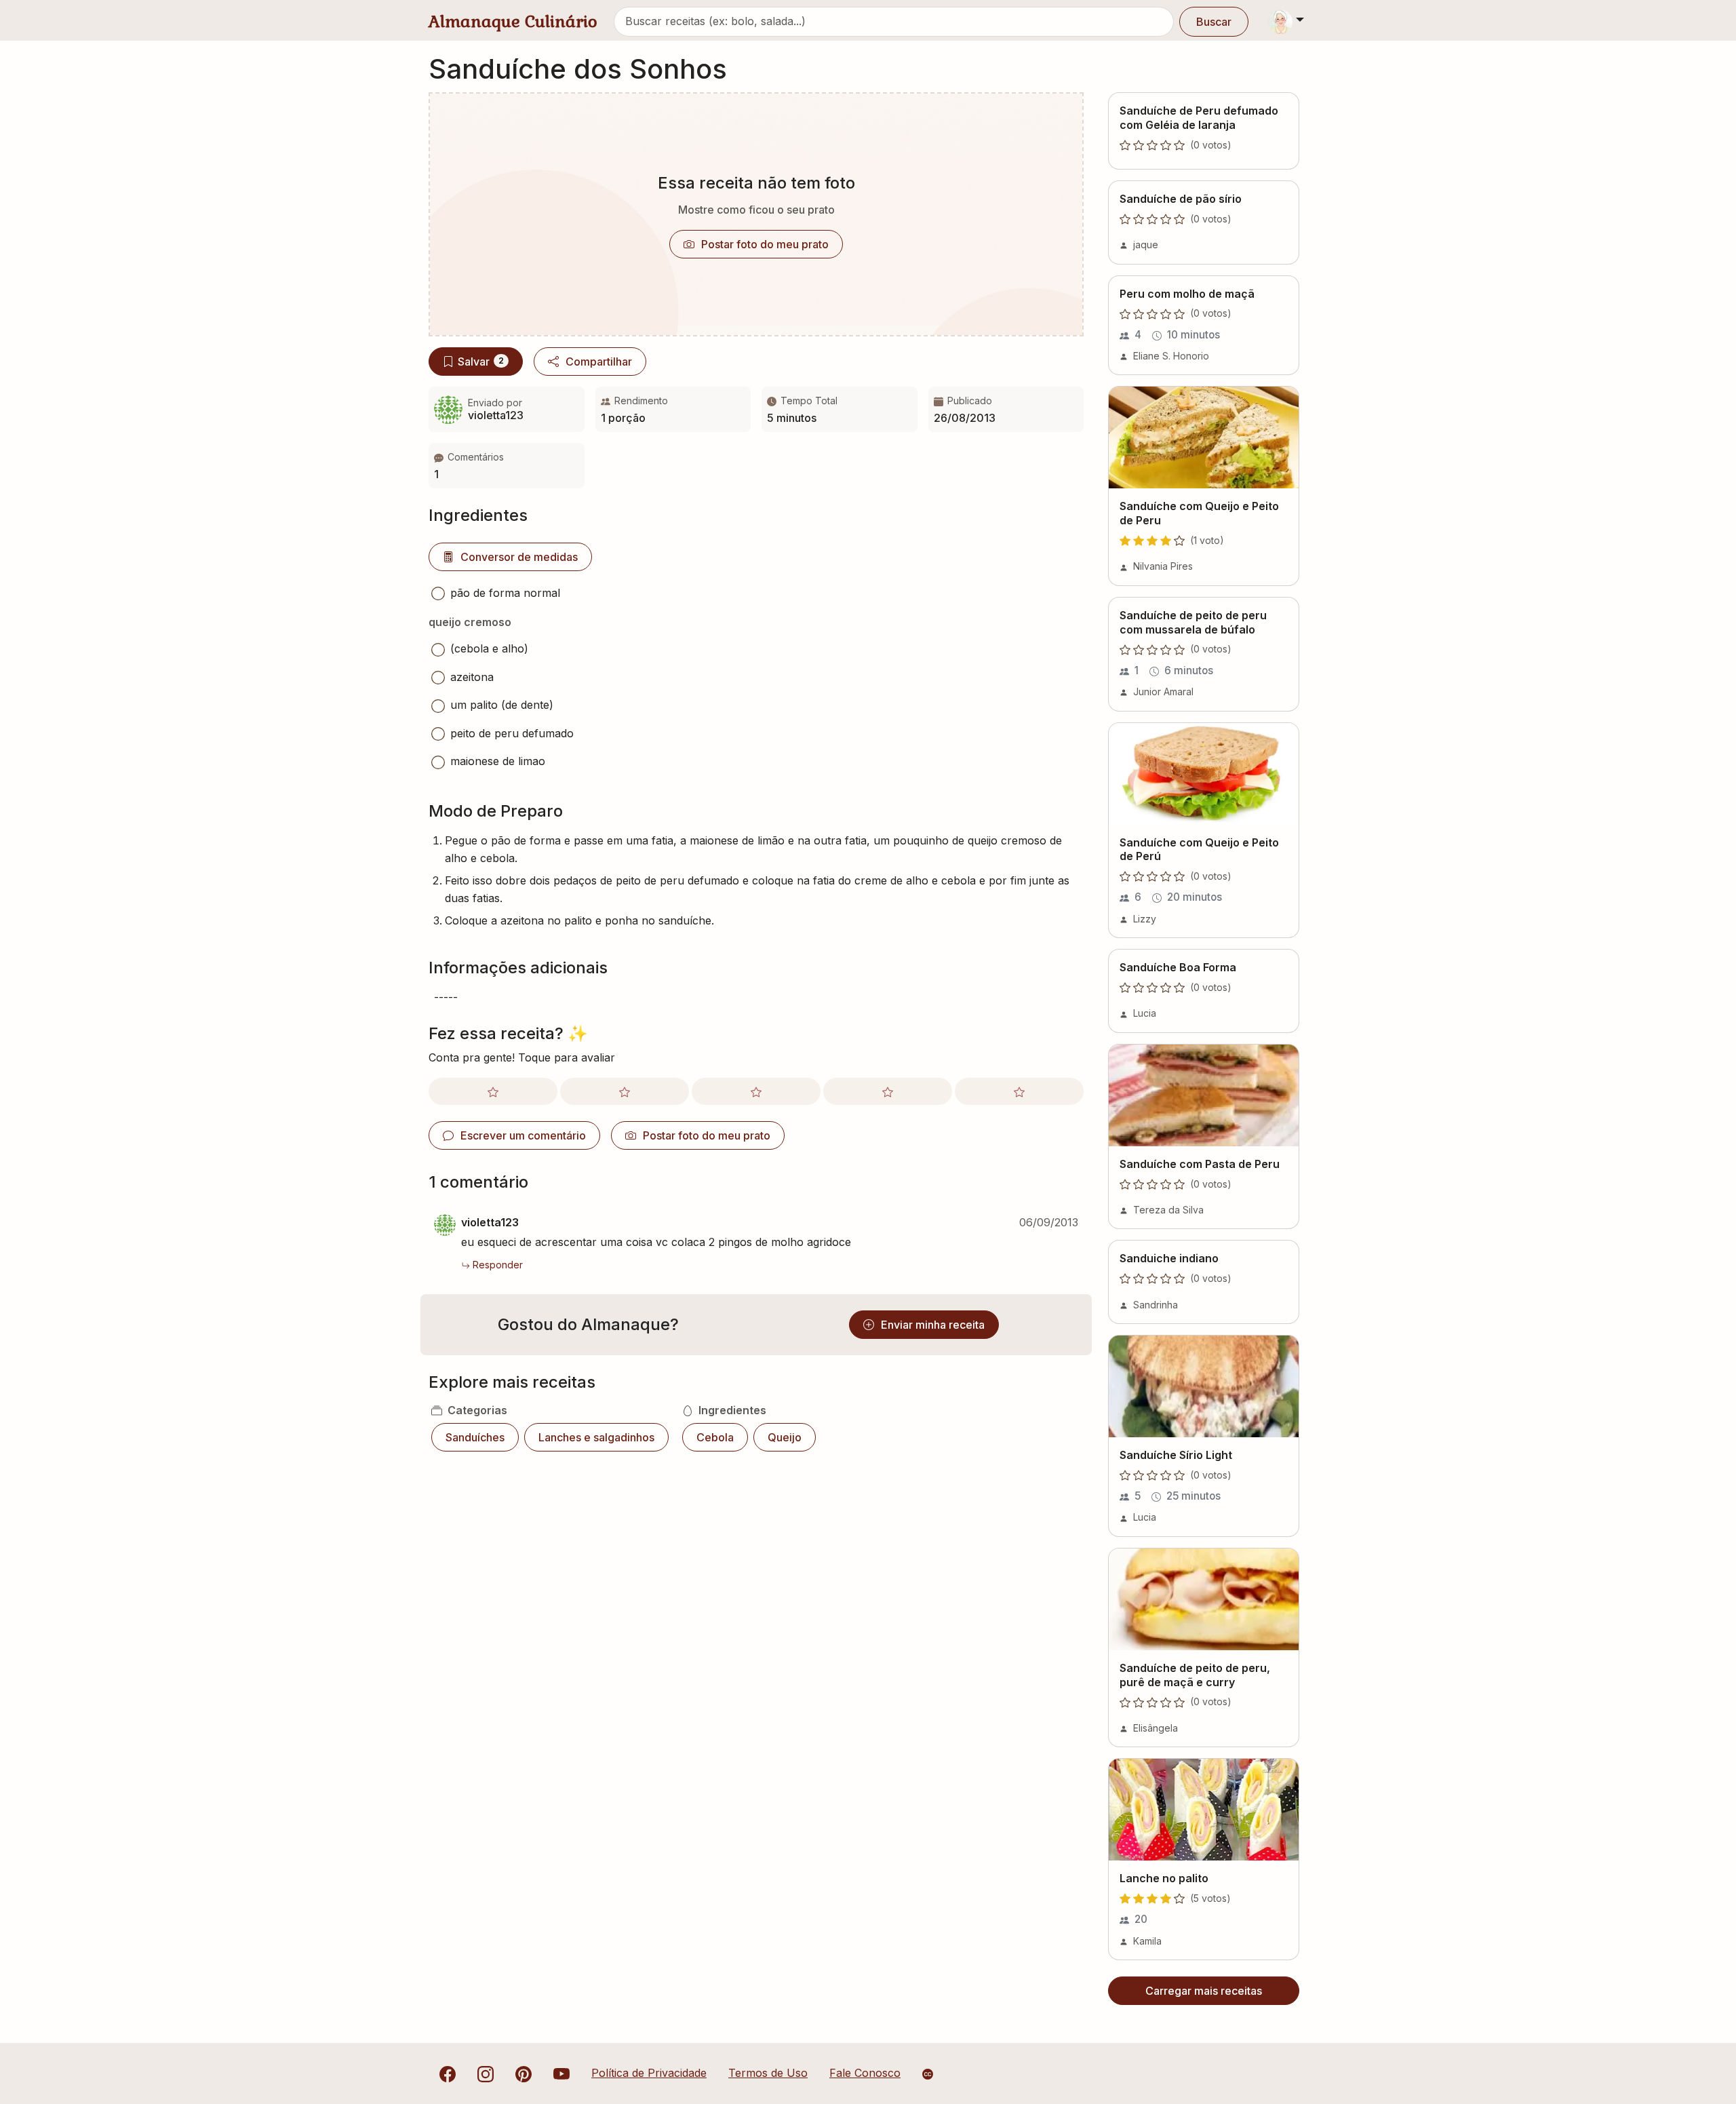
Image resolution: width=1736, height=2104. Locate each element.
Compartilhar (599, 362)
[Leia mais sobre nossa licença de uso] (928, 2074)
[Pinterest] (524, 2073)
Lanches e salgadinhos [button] (596, 1437)
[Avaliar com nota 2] (625, 1091)
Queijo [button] (785, 1437)
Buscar (1214, 22)
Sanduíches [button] (475, 1437)
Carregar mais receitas (1204, 1991)
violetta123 (490, 1222)
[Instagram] (486, 2073)
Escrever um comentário (523, 1135)
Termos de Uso (768, 2073)
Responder (498, 1265)
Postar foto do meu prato (765, 244)
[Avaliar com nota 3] (756, 1091)
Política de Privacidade (649, 2073)
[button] (507, 466)
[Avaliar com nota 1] (493, 1091)
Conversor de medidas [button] (519, 557)
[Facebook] (448, 2073)
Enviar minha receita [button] (933, 1325)
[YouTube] (561, 2073)
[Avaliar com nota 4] (888, 1091)
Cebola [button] (715, 1437)
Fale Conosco (865, 2073)
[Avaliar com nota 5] (1019, 1091)
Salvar (481, 362)
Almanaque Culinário (513, 21)
